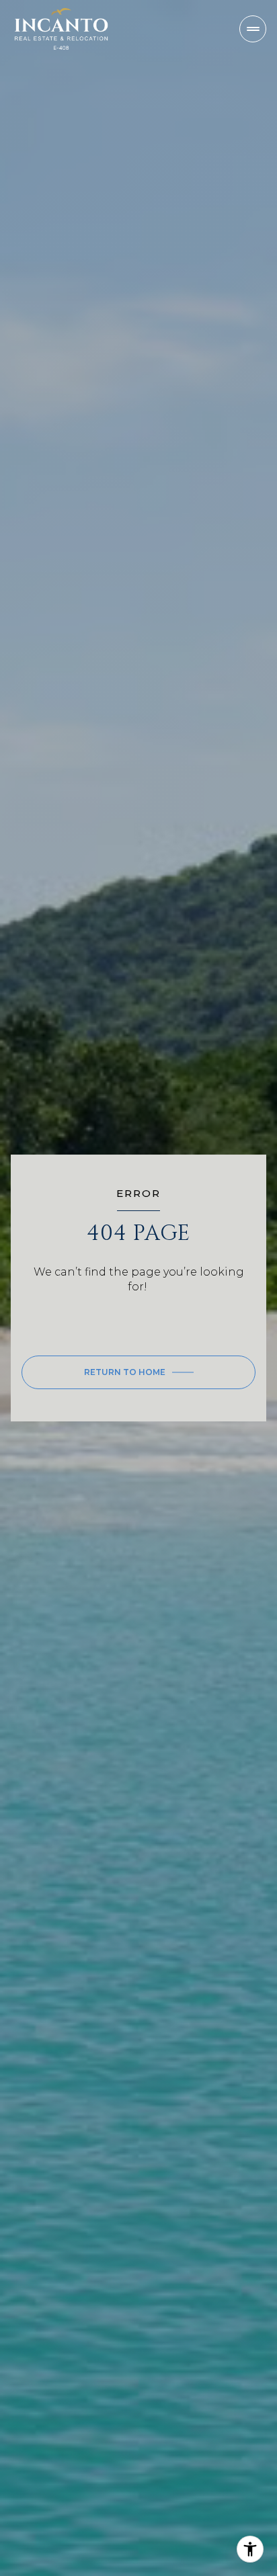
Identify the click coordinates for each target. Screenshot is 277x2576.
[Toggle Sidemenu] (253, 29)
